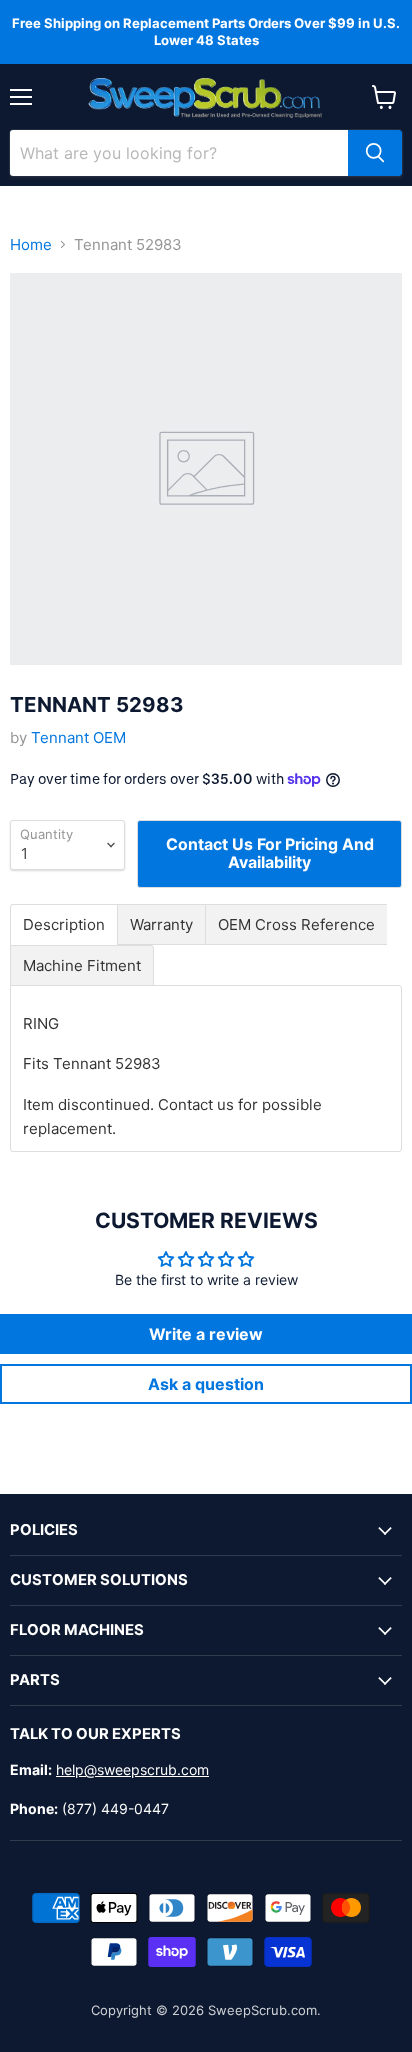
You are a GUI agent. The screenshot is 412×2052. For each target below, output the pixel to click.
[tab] (64, 924)
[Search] (375, 153)
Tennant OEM (78, 737)
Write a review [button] (206, 1334)
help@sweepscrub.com (132, 1769)
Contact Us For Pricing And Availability (270, 853)
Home (31, 244)
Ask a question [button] (206, 1384)
